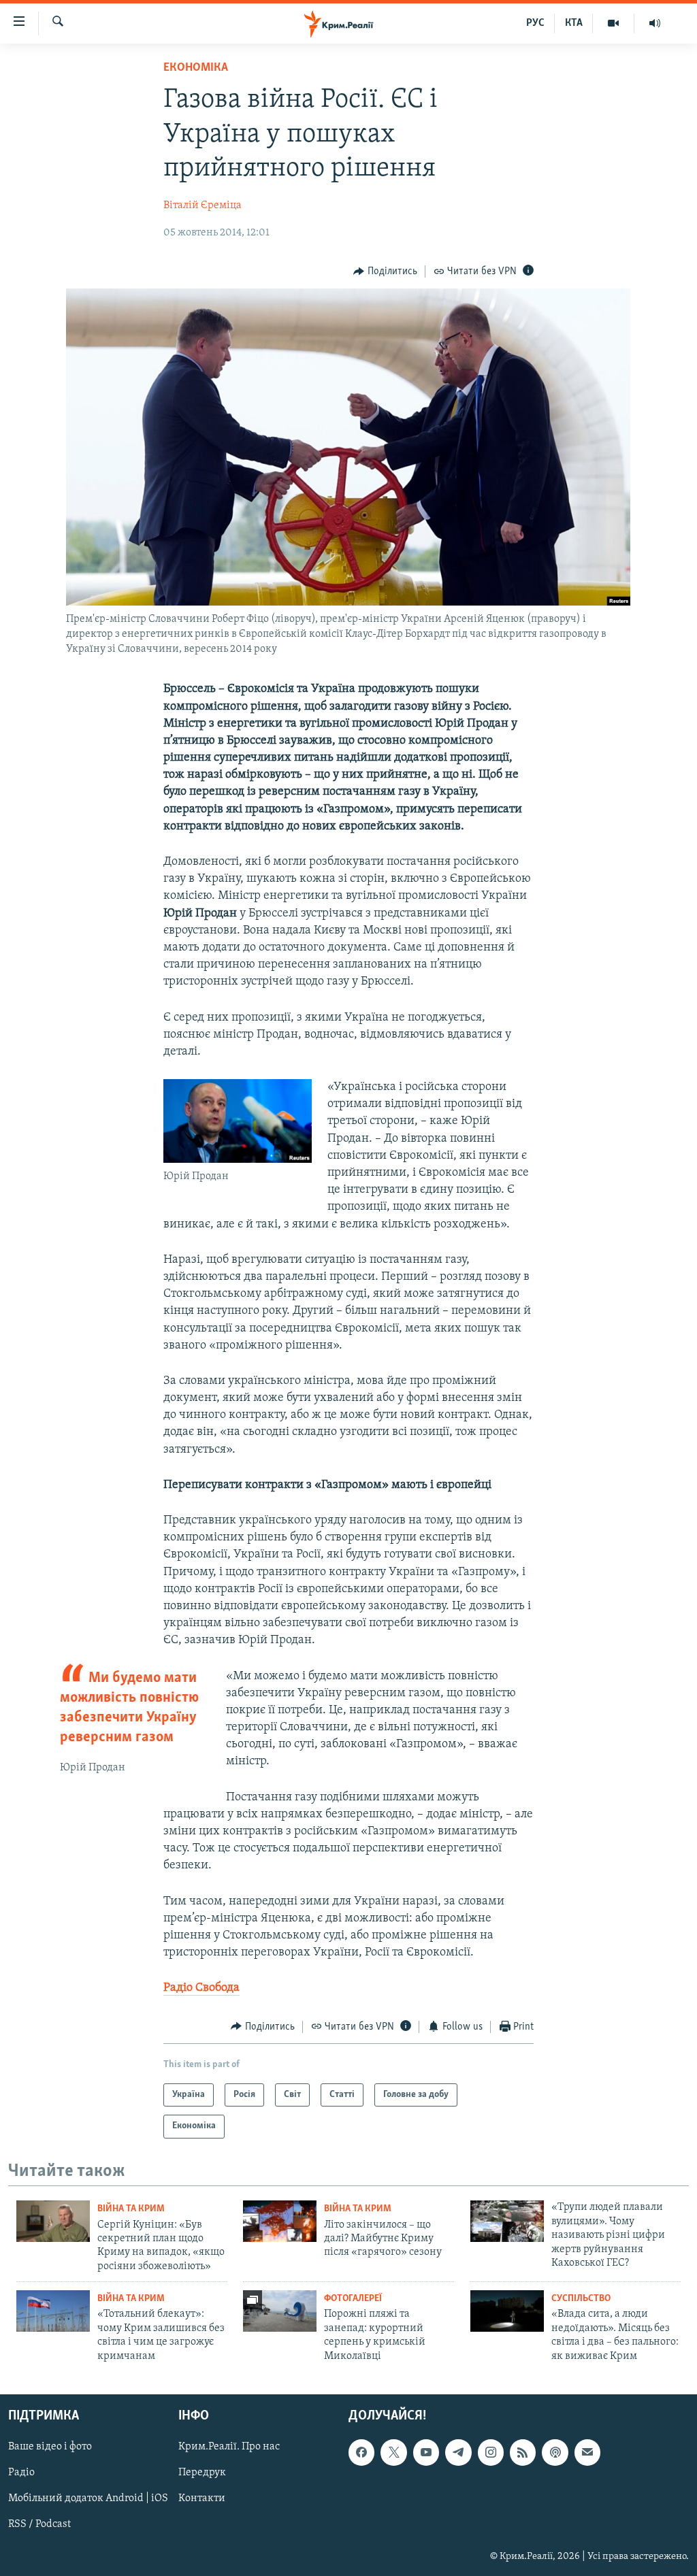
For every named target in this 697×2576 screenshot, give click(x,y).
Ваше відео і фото (50, 2447)
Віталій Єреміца (202, 205)
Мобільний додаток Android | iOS (88, 2498)
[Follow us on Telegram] (458, 2452)
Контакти (202, 2498)
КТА (574, 23)
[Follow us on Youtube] (426, 2452)
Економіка (196, 68)
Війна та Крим (131, 2209)
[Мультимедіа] (614, 23)
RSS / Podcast (39, 2524)
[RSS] (523, 2452)
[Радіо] (655, 23)
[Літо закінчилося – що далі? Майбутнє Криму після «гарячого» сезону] (280, 2221)
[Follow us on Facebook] (361, 2452)
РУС (535, 23)
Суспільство (581, 2299)
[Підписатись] (587, 2452)
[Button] (385, 271)
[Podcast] (555, 2452)
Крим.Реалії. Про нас (229, 2447)
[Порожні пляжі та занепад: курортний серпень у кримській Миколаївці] (280, 2311)
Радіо (21, 2473)
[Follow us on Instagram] (491, 2452)
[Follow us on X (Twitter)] (393, 2452)
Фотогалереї (353, 2299)
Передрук (202, 2473)
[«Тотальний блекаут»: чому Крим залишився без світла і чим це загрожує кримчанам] (53, 2311)
